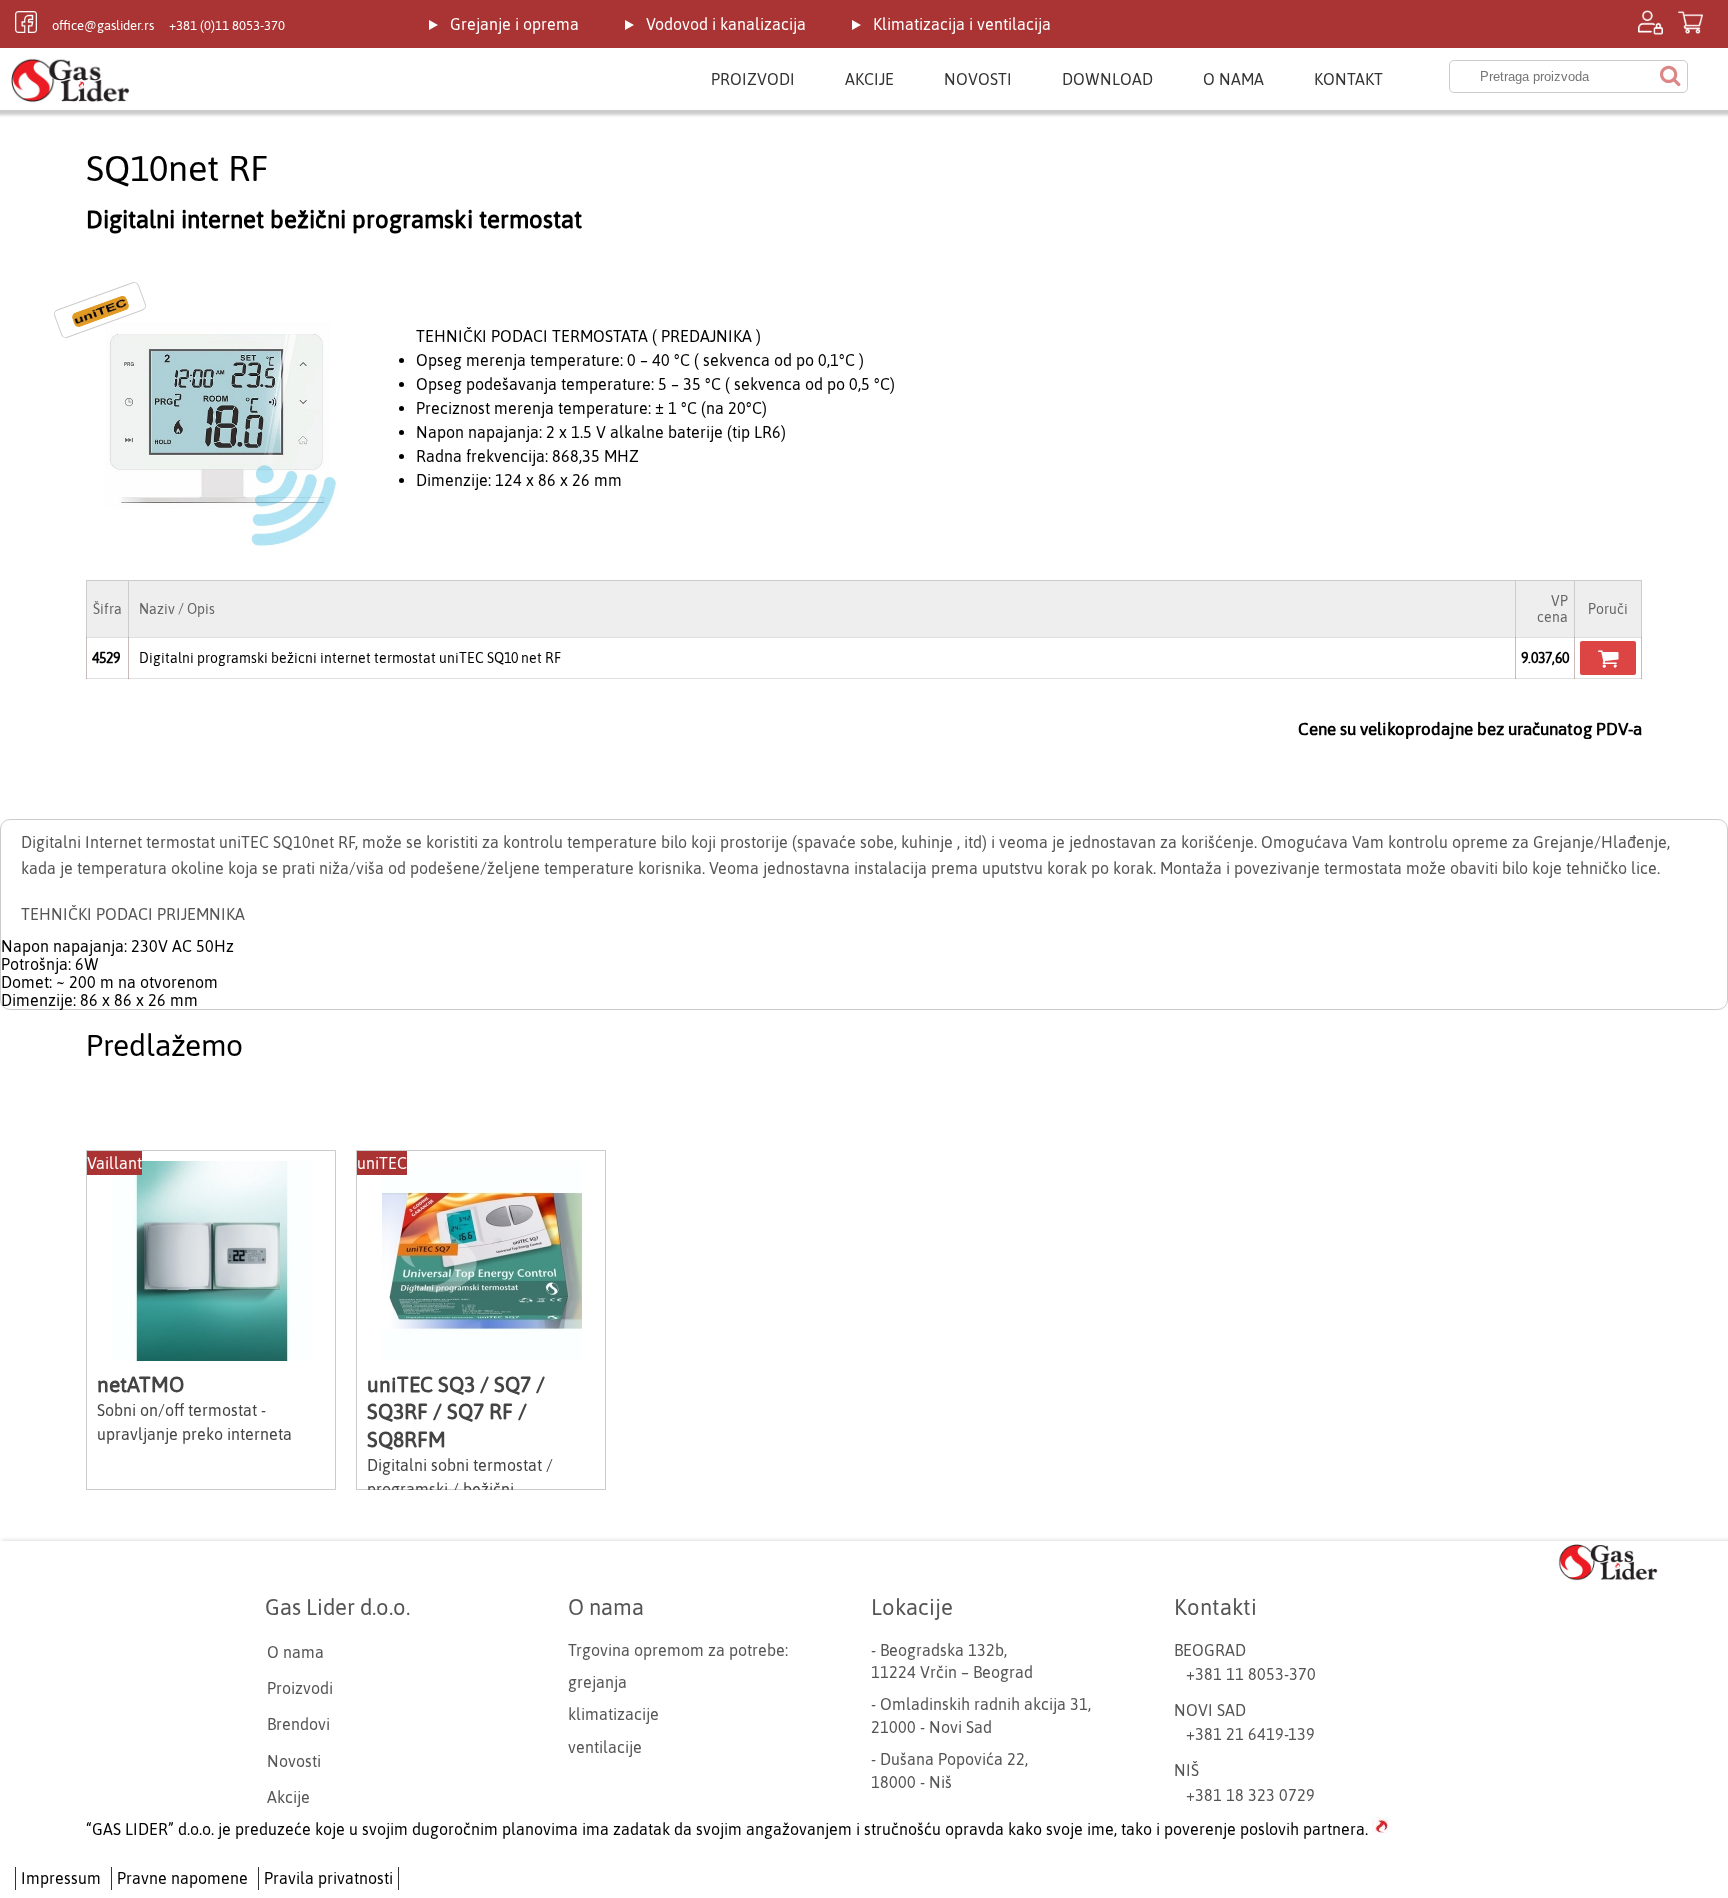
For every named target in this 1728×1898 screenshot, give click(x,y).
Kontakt (1348, 79)
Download (1107, 79)
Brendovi (298, 1724)
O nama (1233, 79)
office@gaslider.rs (103, 25)
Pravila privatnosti (328, 1878)
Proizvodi (753, 79)
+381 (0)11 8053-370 (227, 25)
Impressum (61, 1878)
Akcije (869, 79)
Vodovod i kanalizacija (726, 24)
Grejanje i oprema (514, 24)
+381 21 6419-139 (1250, 1734)
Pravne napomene (182, 1878)
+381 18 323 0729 (1250, 1795)
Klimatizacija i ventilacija (962, 24)
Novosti (978, 79)
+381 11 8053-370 (1251, 1674)
